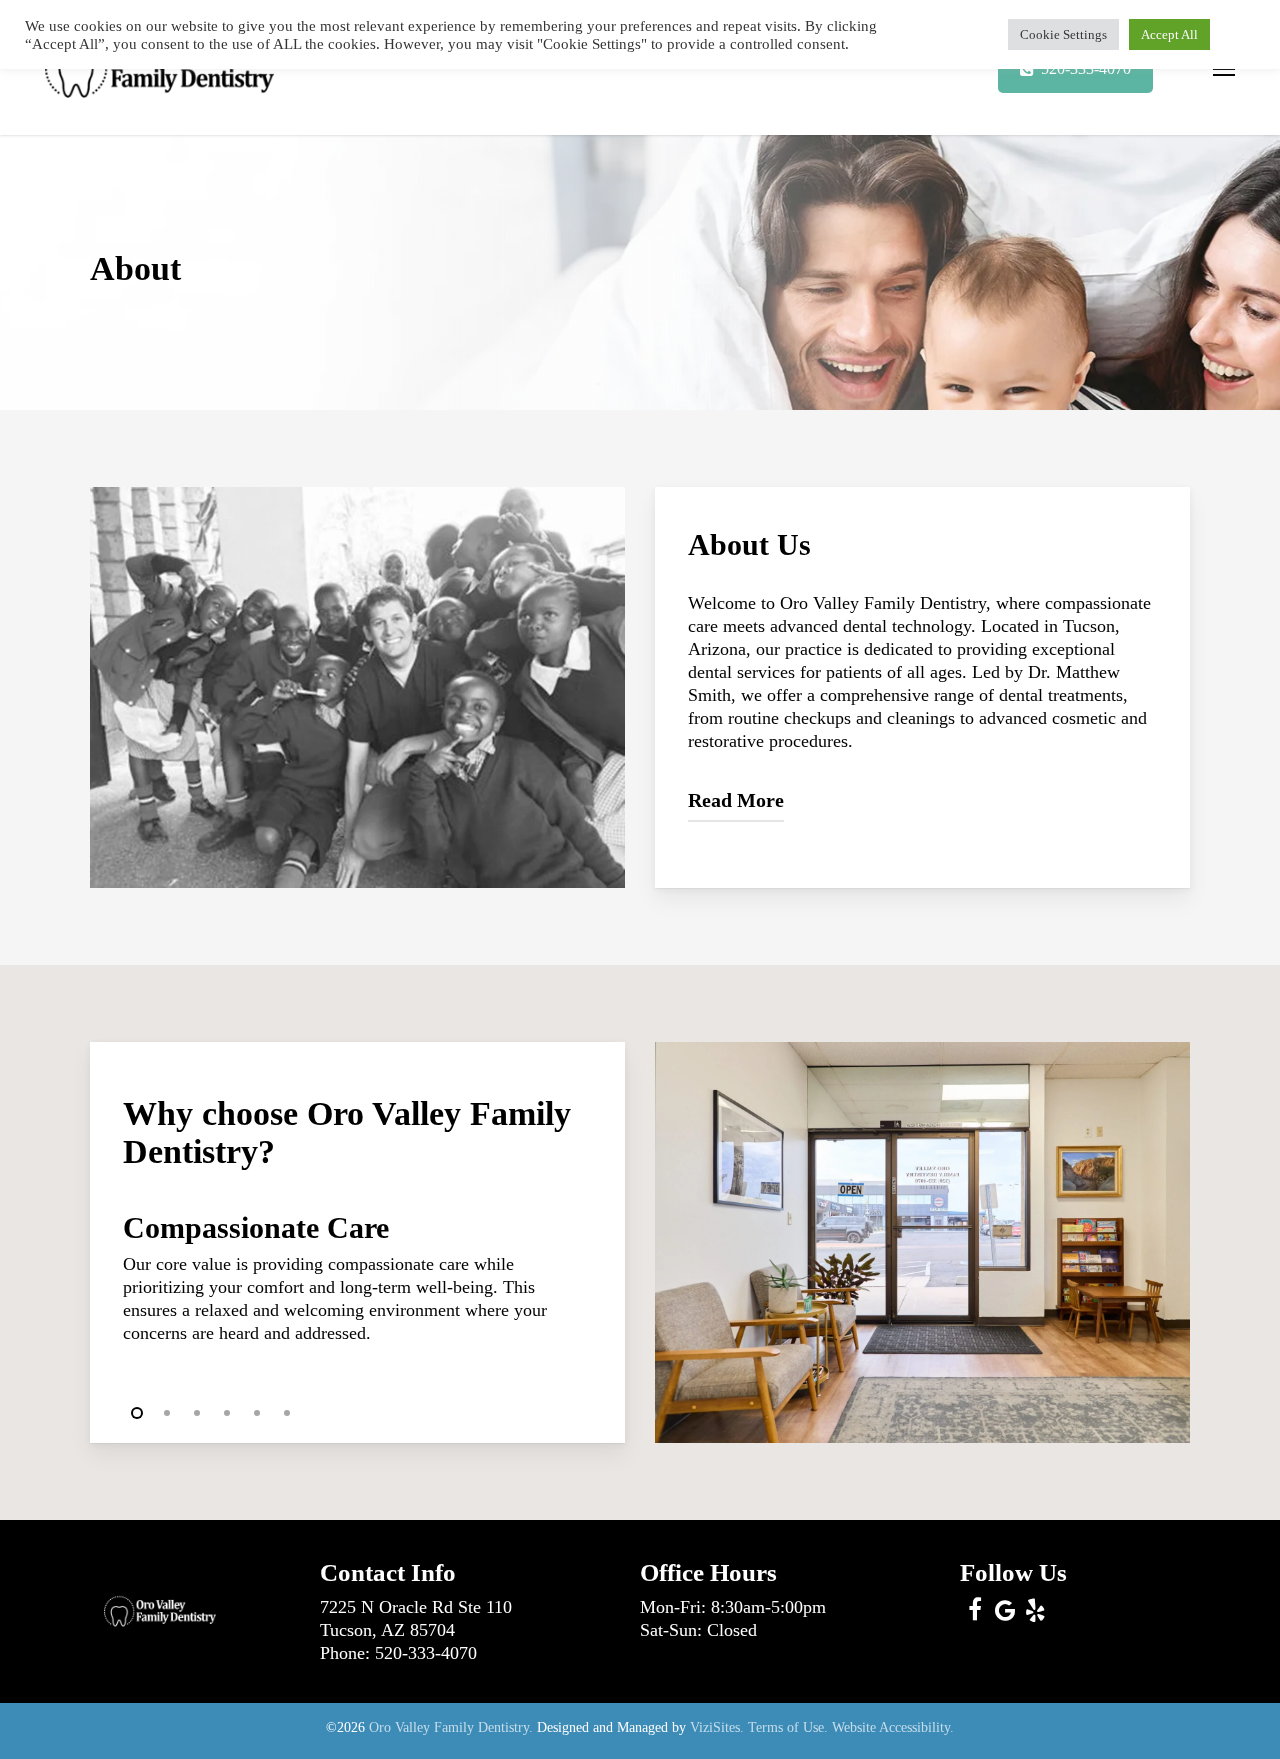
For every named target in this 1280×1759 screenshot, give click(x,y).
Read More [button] (736, 800)
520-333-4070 (426, 1653)
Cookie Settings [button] (1063, 34)
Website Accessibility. (893, 1727)
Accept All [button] (1169, 34)
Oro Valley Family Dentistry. (451, 1727)
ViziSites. (717, 1727)
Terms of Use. (788, 1727)
